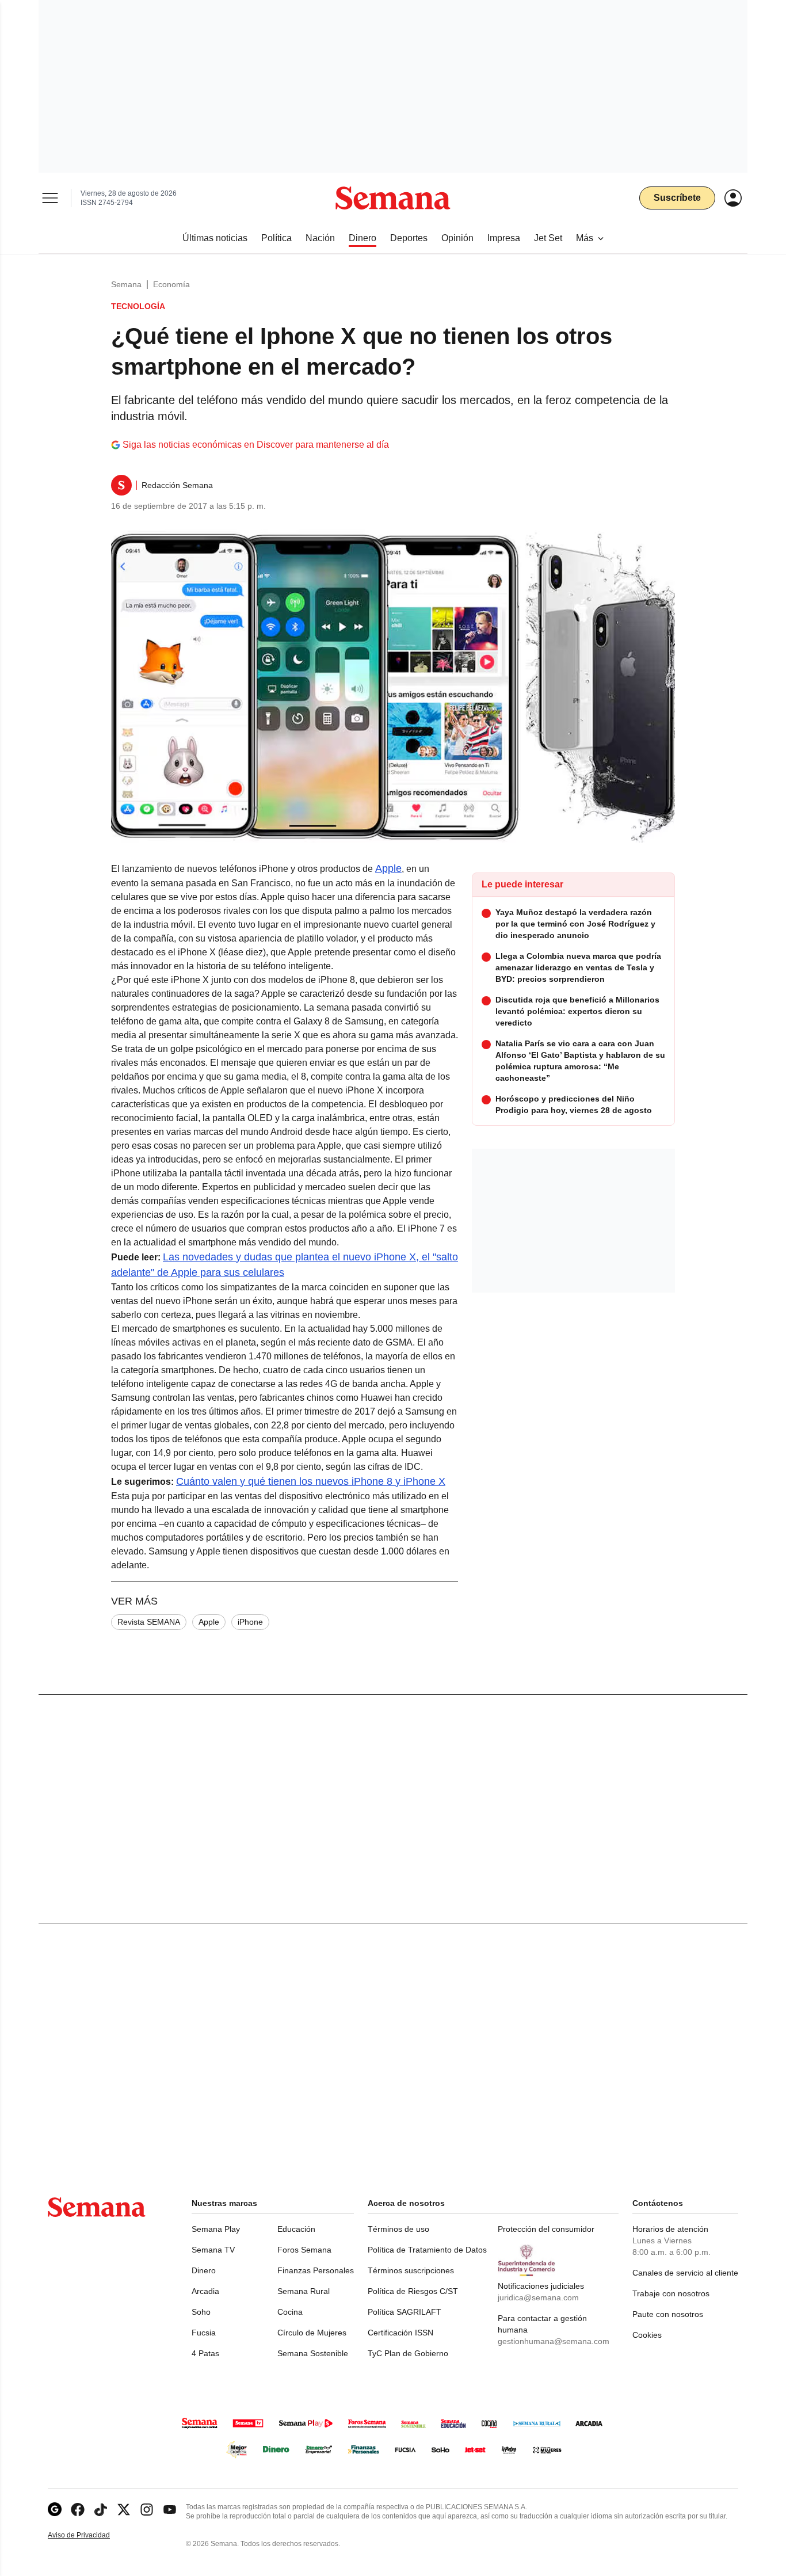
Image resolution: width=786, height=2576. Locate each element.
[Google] (55, 2510)
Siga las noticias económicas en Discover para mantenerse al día (256, 445)
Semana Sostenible (313, 2353)
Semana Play (216, 2229)
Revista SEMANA (149, 1622)
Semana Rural (304, 2291)
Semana (126, 284)
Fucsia (204, 2333)
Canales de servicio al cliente (685, 2273)
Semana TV (213, 2250)
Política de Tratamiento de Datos (427, 2250)
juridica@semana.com (538, 2297)
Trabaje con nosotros (671, 2293)
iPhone (250, 1622)
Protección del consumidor (546, 2229)
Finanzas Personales (316, 2270)
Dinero (204, 2270)
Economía (171, 284)
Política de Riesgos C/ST (413, 2291)
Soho (201, 2312)
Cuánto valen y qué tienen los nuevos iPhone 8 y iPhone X (311, 1481)
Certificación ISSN (400, 2333)
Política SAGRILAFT (405, 2312)
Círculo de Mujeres (312, 2333)
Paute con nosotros (668, 2314)
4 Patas (205, 2353)
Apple (388, 868)
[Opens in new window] (78, 2510)
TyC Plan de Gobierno (408, 2353)
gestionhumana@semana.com (554, 2341)
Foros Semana (304, 2250)
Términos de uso (398, 2229)
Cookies (647, 2335)
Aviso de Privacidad (91, 2535)
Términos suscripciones (411, 2270)
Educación (296, 2229)
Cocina (290, 2312)
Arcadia (205, 2291)
